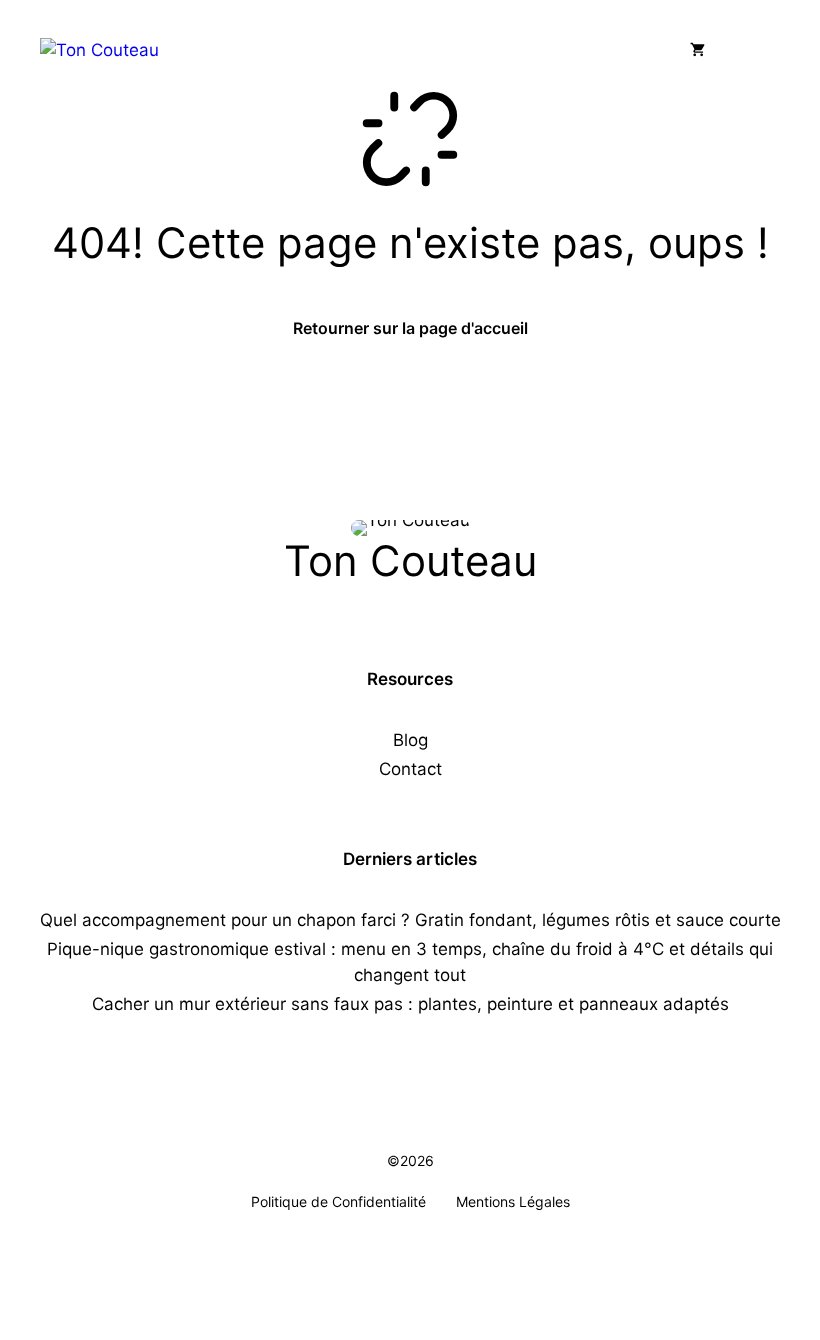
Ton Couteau (410, 560)
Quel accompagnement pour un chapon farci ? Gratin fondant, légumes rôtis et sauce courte (410, 920)
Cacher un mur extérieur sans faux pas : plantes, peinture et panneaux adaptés (410, 1004)
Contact (410, 769)
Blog (410, 740)
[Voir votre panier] (697, 50)
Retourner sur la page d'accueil (410, 328)
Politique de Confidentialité (338, 1201)
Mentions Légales (513, 1201)
